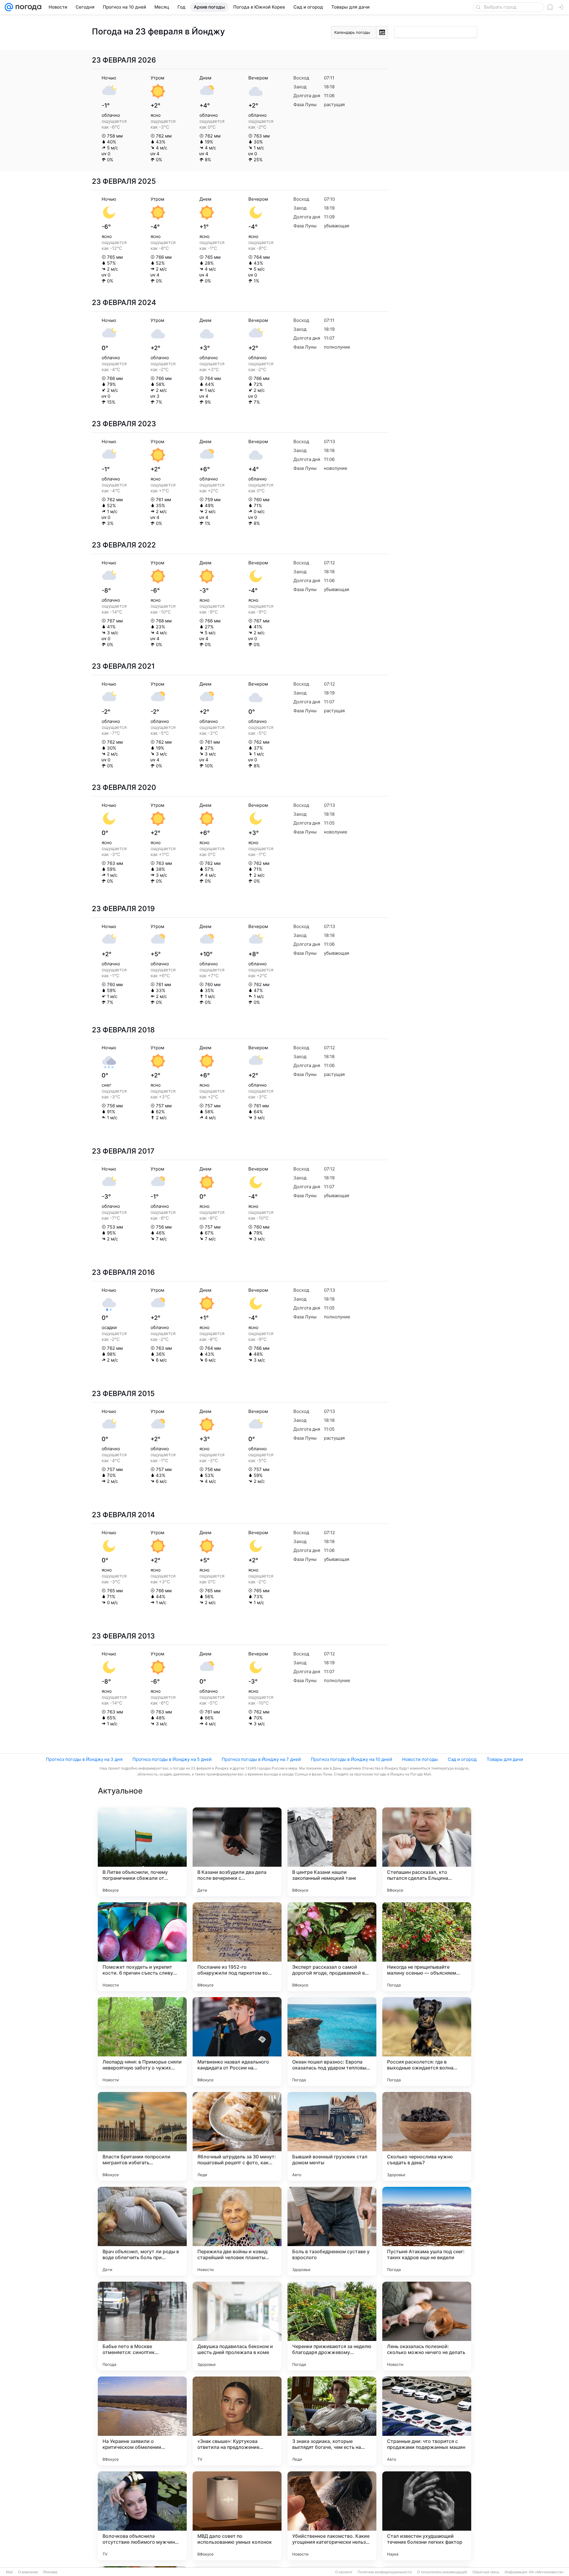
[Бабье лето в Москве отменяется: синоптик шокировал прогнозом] (142, 2326)
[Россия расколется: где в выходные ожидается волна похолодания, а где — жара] (427, 2042)
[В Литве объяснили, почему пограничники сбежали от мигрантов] (142, 1852)
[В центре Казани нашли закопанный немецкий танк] (332, 1852)
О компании (28, 2572)
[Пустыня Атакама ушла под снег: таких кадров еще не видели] (427, 2231)
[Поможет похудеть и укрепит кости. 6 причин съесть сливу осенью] (142, 1947)
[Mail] (9, 7)
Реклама (50, 2572)
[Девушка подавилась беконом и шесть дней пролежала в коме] (237, 2326)
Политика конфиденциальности (385, 2572)
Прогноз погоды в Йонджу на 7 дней (261, 1759)
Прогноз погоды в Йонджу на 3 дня (84, 1759)
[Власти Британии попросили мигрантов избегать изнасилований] (142, 2136)
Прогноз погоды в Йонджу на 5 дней (172, 1759)
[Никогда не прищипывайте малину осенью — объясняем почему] (427, 1947)
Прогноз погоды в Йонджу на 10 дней (351, 1759)
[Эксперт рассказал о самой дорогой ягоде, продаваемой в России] (332, 1947)
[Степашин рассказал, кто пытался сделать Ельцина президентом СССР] (427, 1852)
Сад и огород (462, 1759)
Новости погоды (420, 1759)
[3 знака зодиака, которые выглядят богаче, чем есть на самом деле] (332, 2421)
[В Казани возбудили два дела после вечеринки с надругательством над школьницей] (237, 1852)
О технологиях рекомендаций (442, 2572)
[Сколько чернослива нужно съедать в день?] (427, 2136)
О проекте (344, 2572)
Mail (9, 2572)
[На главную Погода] (27, 7)
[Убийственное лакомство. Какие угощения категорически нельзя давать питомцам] (332, 2516)
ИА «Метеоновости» (546, 2572)
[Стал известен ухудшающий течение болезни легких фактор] (427, 2516)
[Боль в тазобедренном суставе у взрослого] (332, 2231)
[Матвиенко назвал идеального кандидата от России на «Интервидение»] (237, 2042)
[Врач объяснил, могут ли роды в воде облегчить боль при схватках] (142, 2231)
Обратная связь (486, 2572)
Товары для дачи (505, 1759)
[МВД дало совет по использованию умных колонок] (237, 2516)
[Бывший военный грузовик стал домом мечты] (332, 2136)
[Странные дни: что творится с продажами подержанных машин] (427, 2421)
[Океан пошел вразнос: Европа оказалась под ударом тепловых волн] (332, 2042)
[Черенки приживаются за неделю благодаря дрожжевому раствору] (332, 2326)
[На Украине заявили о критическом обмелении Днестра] (142, 2421)
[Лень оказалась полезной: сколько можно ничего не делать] (427, 2326)
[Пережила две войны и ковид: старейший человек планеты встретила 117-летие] (237, 2231)
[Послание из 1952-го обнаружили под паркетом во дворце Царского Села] (237, 1947)
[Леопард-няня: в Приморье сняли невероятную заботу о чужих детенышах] (142, 2042)
